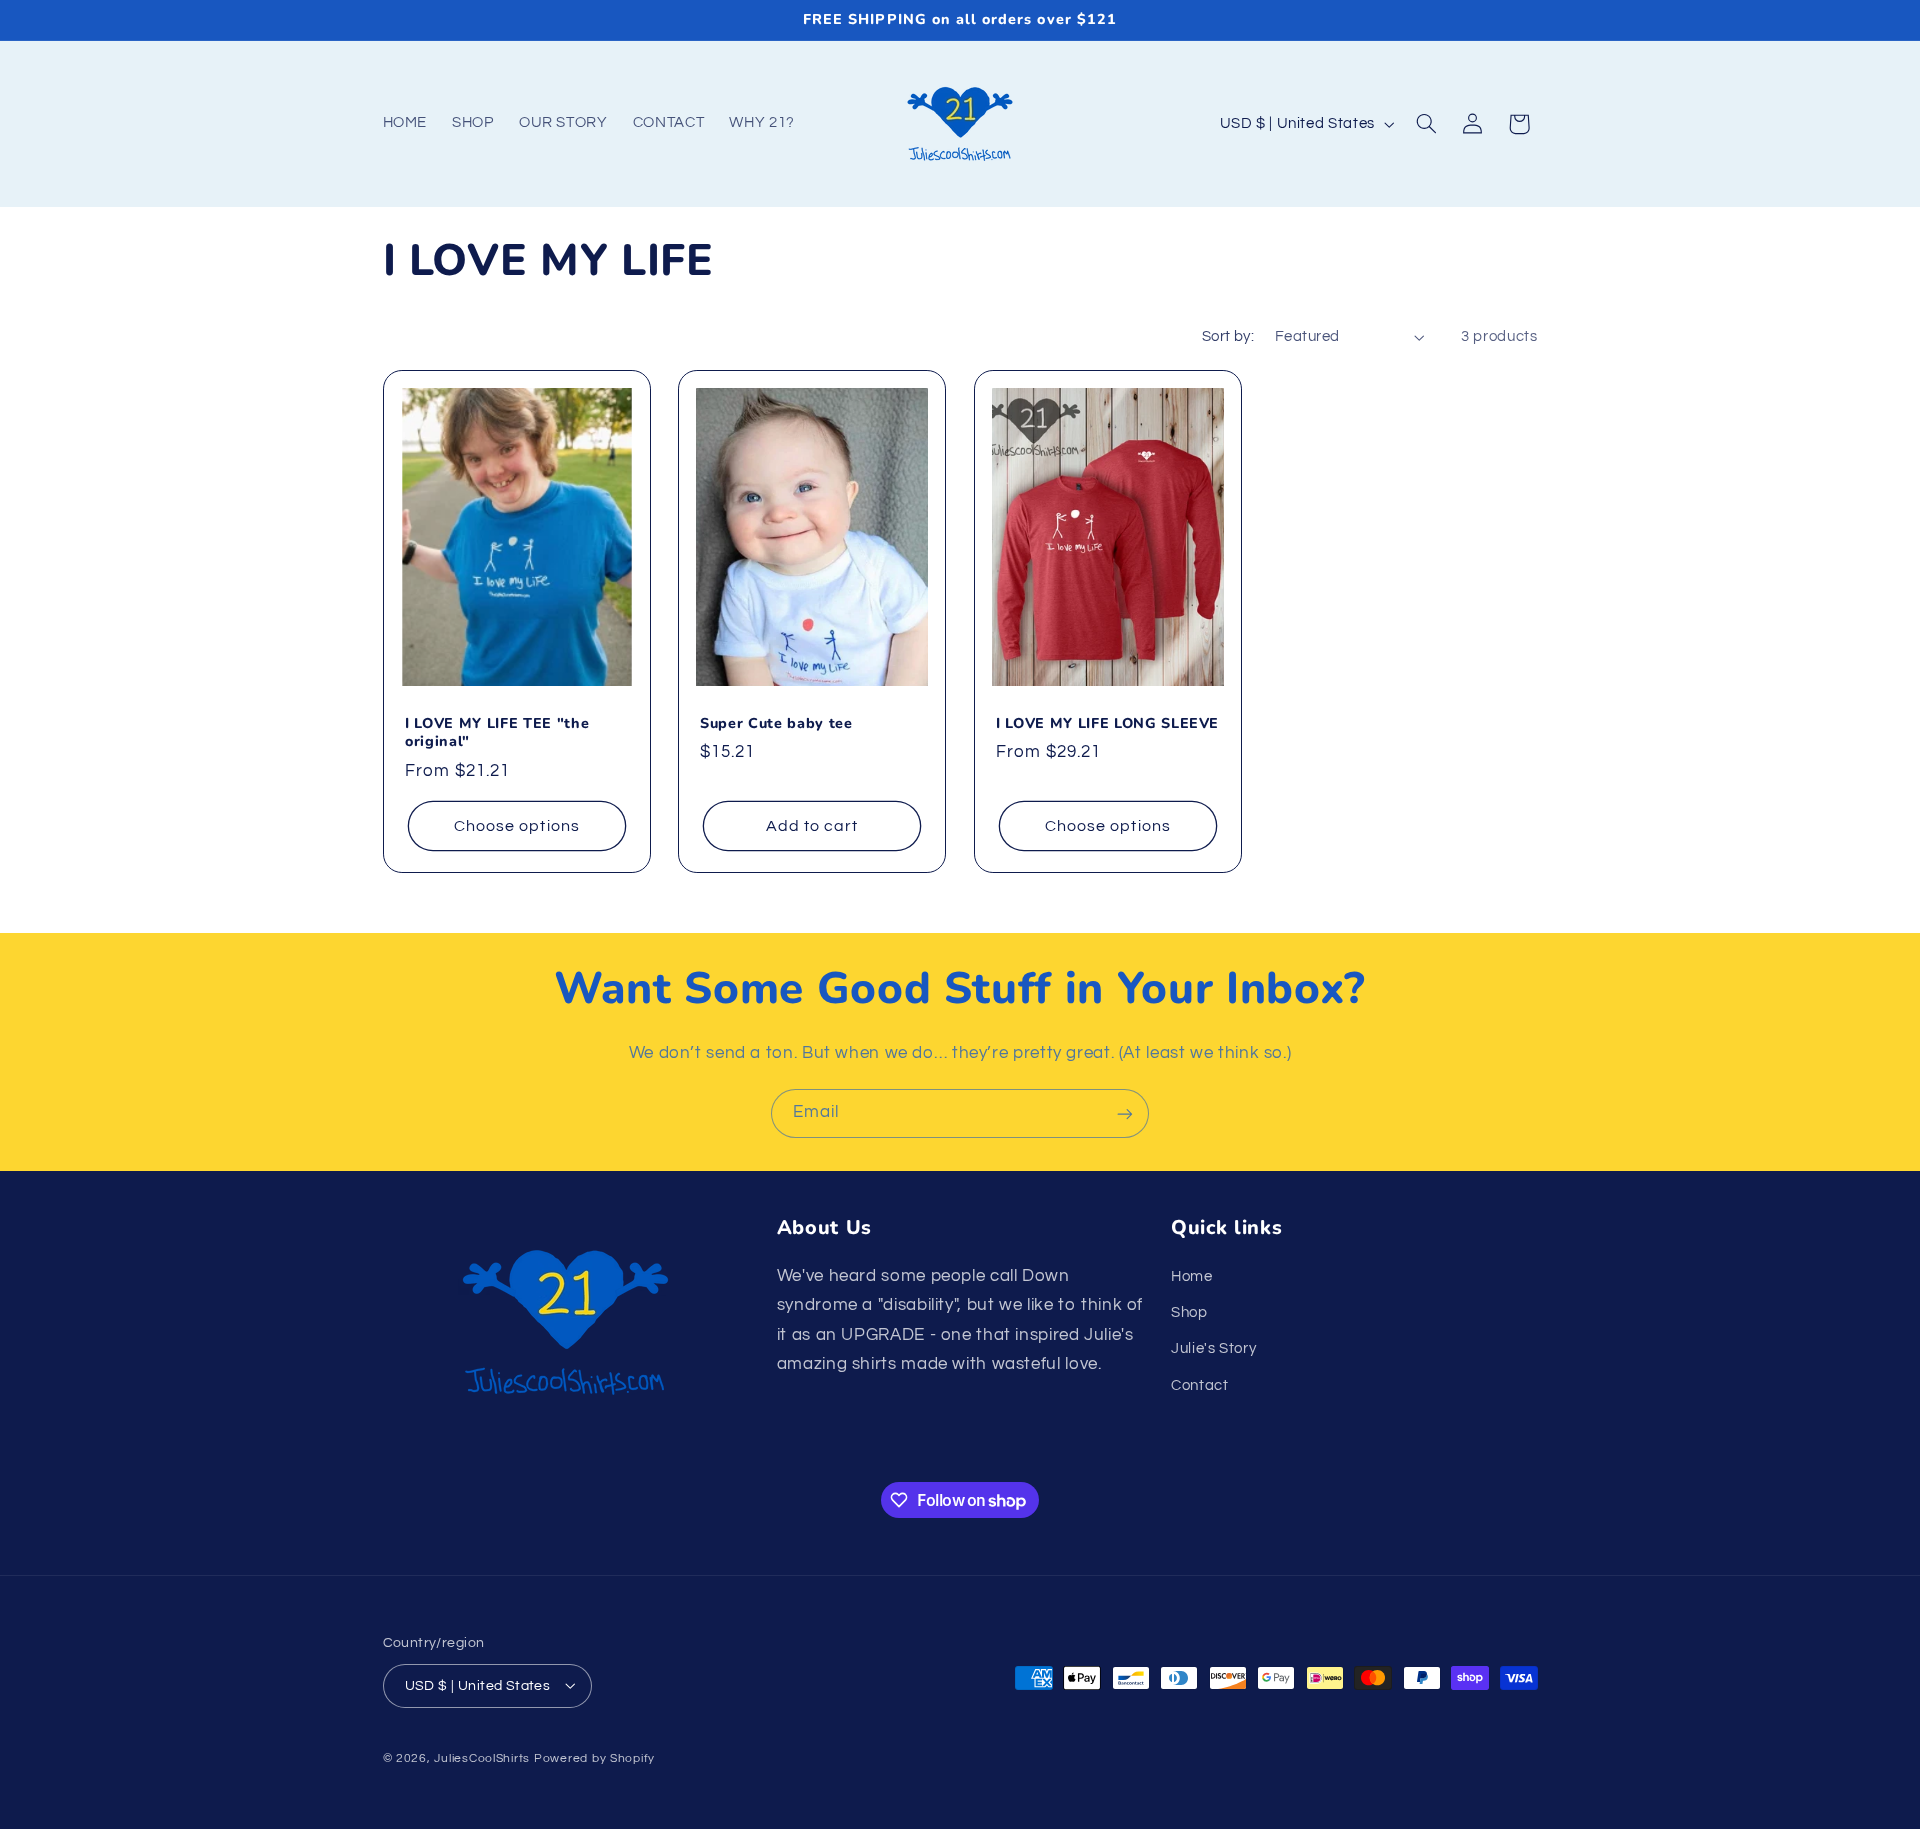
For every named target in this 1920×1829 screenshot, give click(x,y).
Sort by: (1228, 336)
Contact (1199, 1384)
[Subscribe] (1125, 1113)
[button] (1426, 124)
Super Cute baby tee (776, 724)
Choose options (517, 826)
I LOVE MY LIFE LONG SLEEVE (1107, 724)
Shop (1189, 1311)
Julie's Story (1213, 1348)
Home (1192, 1275)
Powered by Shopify (594, 1757)
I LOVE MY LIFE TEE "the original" (497, 733)
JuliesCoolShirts (482, 1757)
